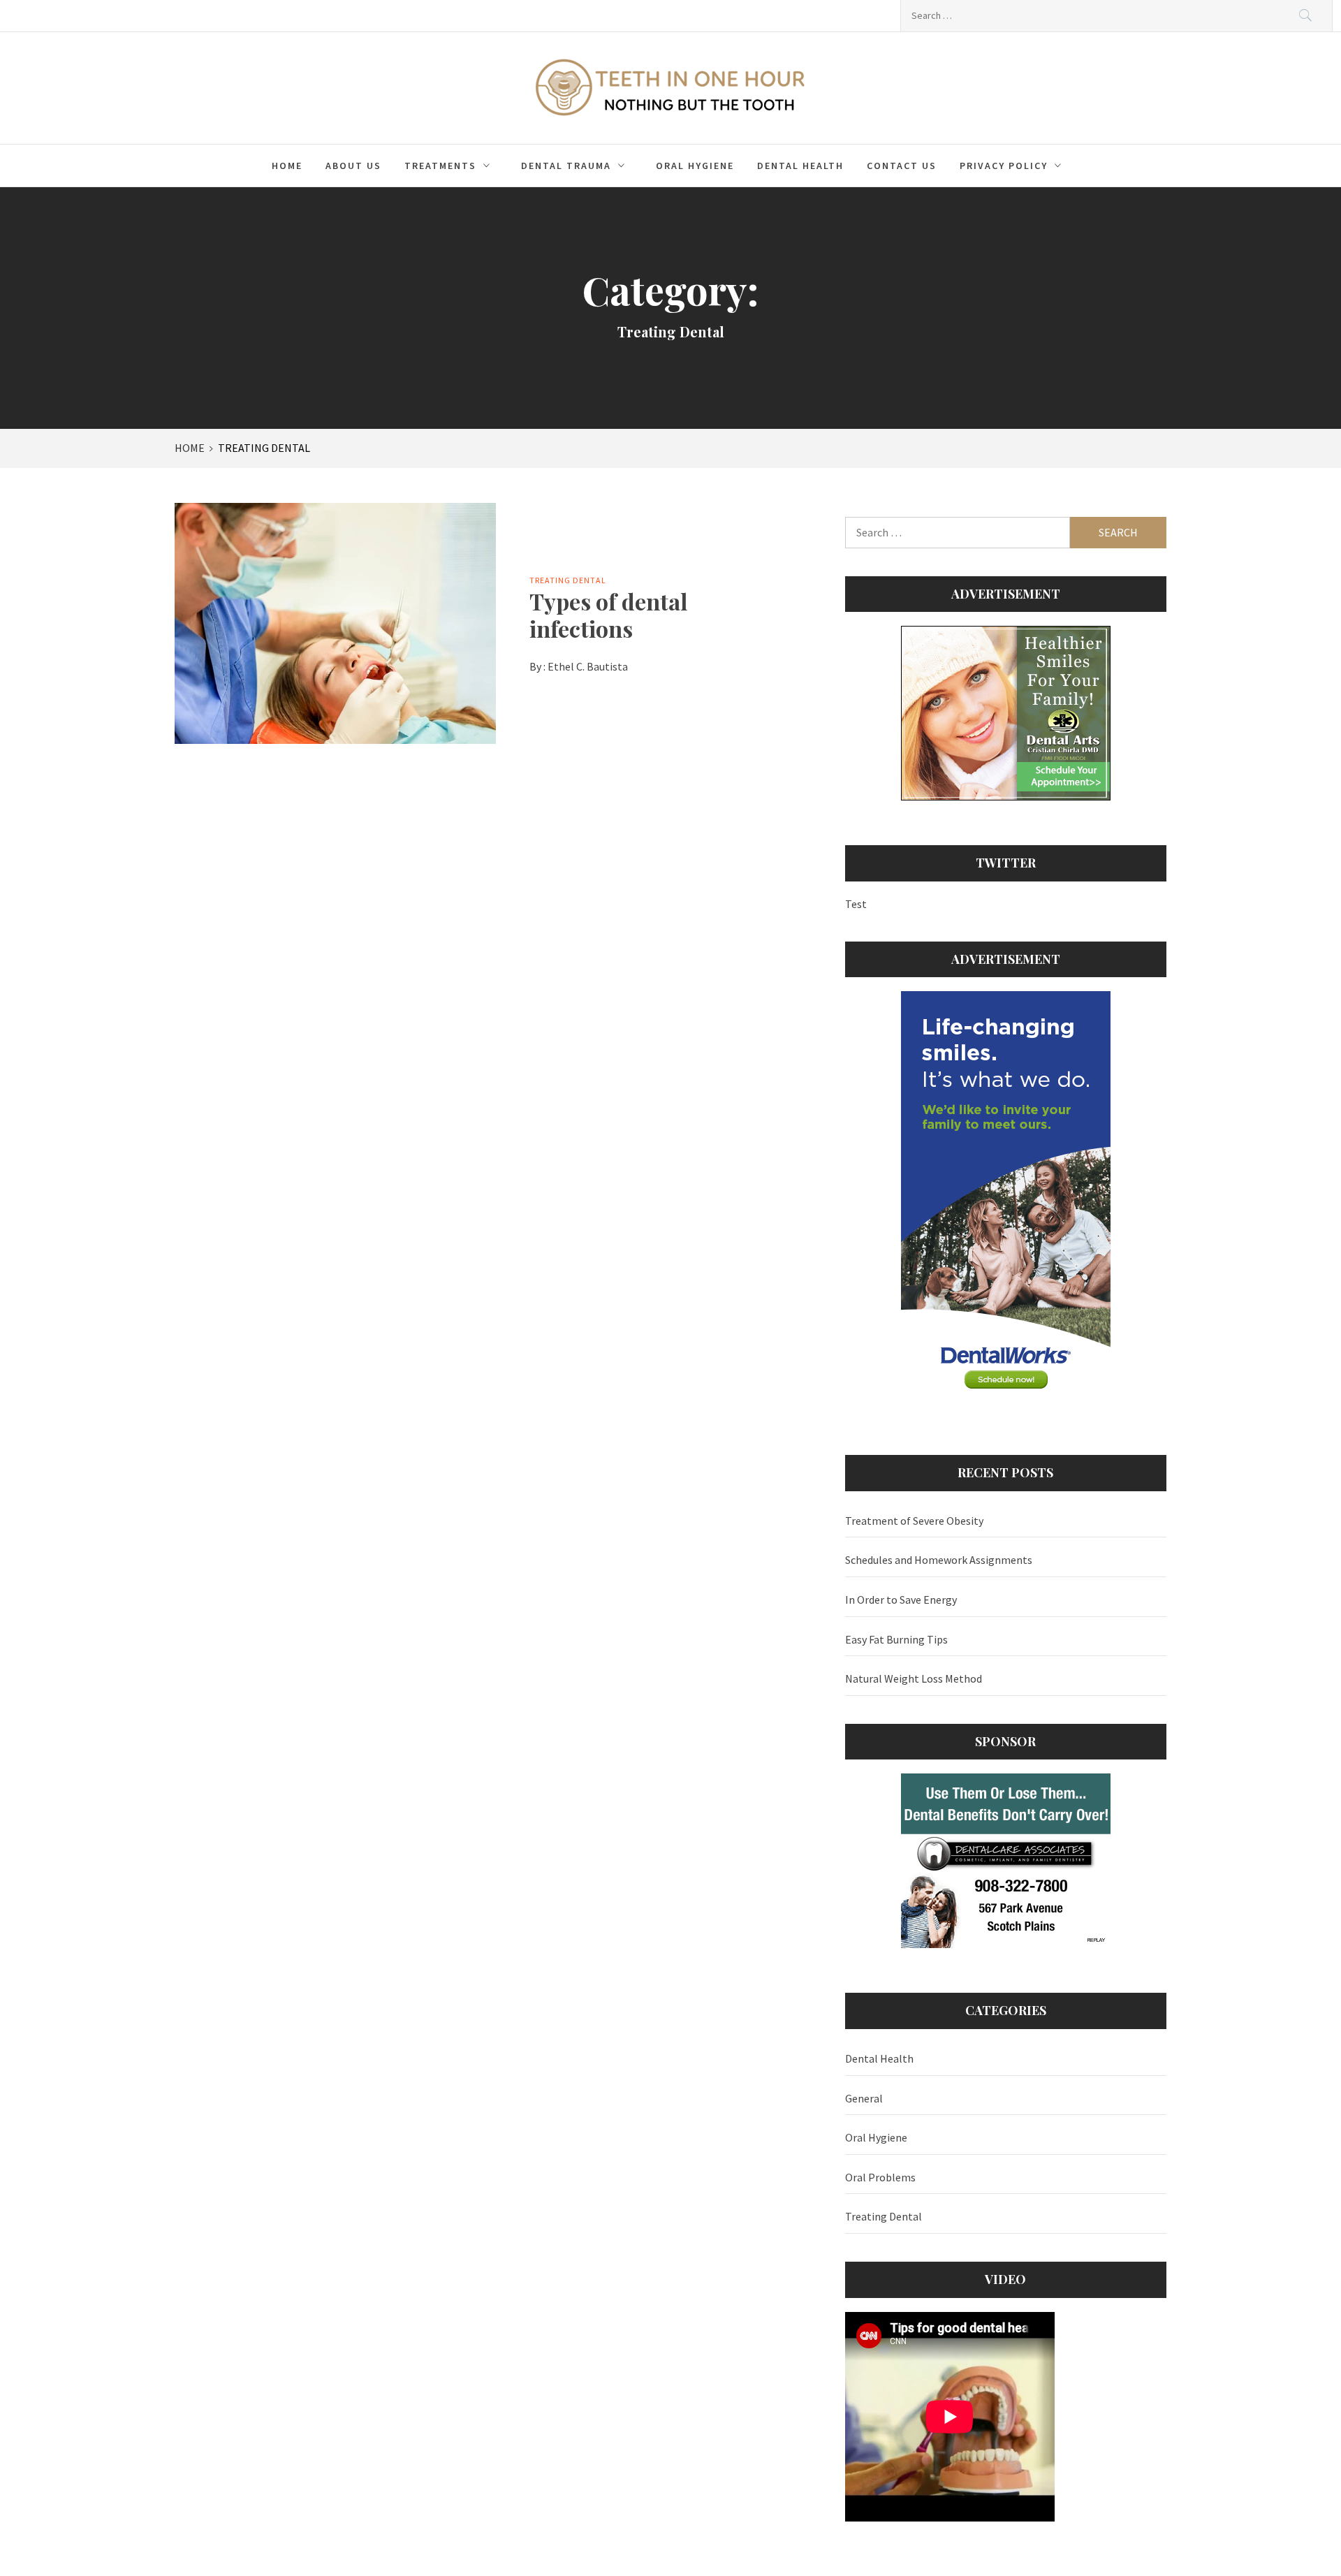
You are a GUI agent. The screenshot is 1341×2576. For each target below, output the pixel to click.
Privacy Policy (1004, 166)
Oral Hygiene (695, 166)
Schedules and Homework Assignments (939, 1560)
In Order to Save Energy (901, 1600)
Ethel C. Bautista (588, 666)
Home (287, 166)
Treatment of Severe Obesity (914, 1521)
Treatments (440, 166)
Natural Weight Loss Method (914, 1678)
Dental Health (800, 166)
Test (856, 904)
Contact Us (902, 166)
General (864, 2098)
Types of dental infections (608, 614)
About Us (353, 166)
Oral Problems (880, 2177)
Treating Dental (568, 580)
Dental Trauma (566, 166)
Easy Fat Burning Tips (896, 1639)
